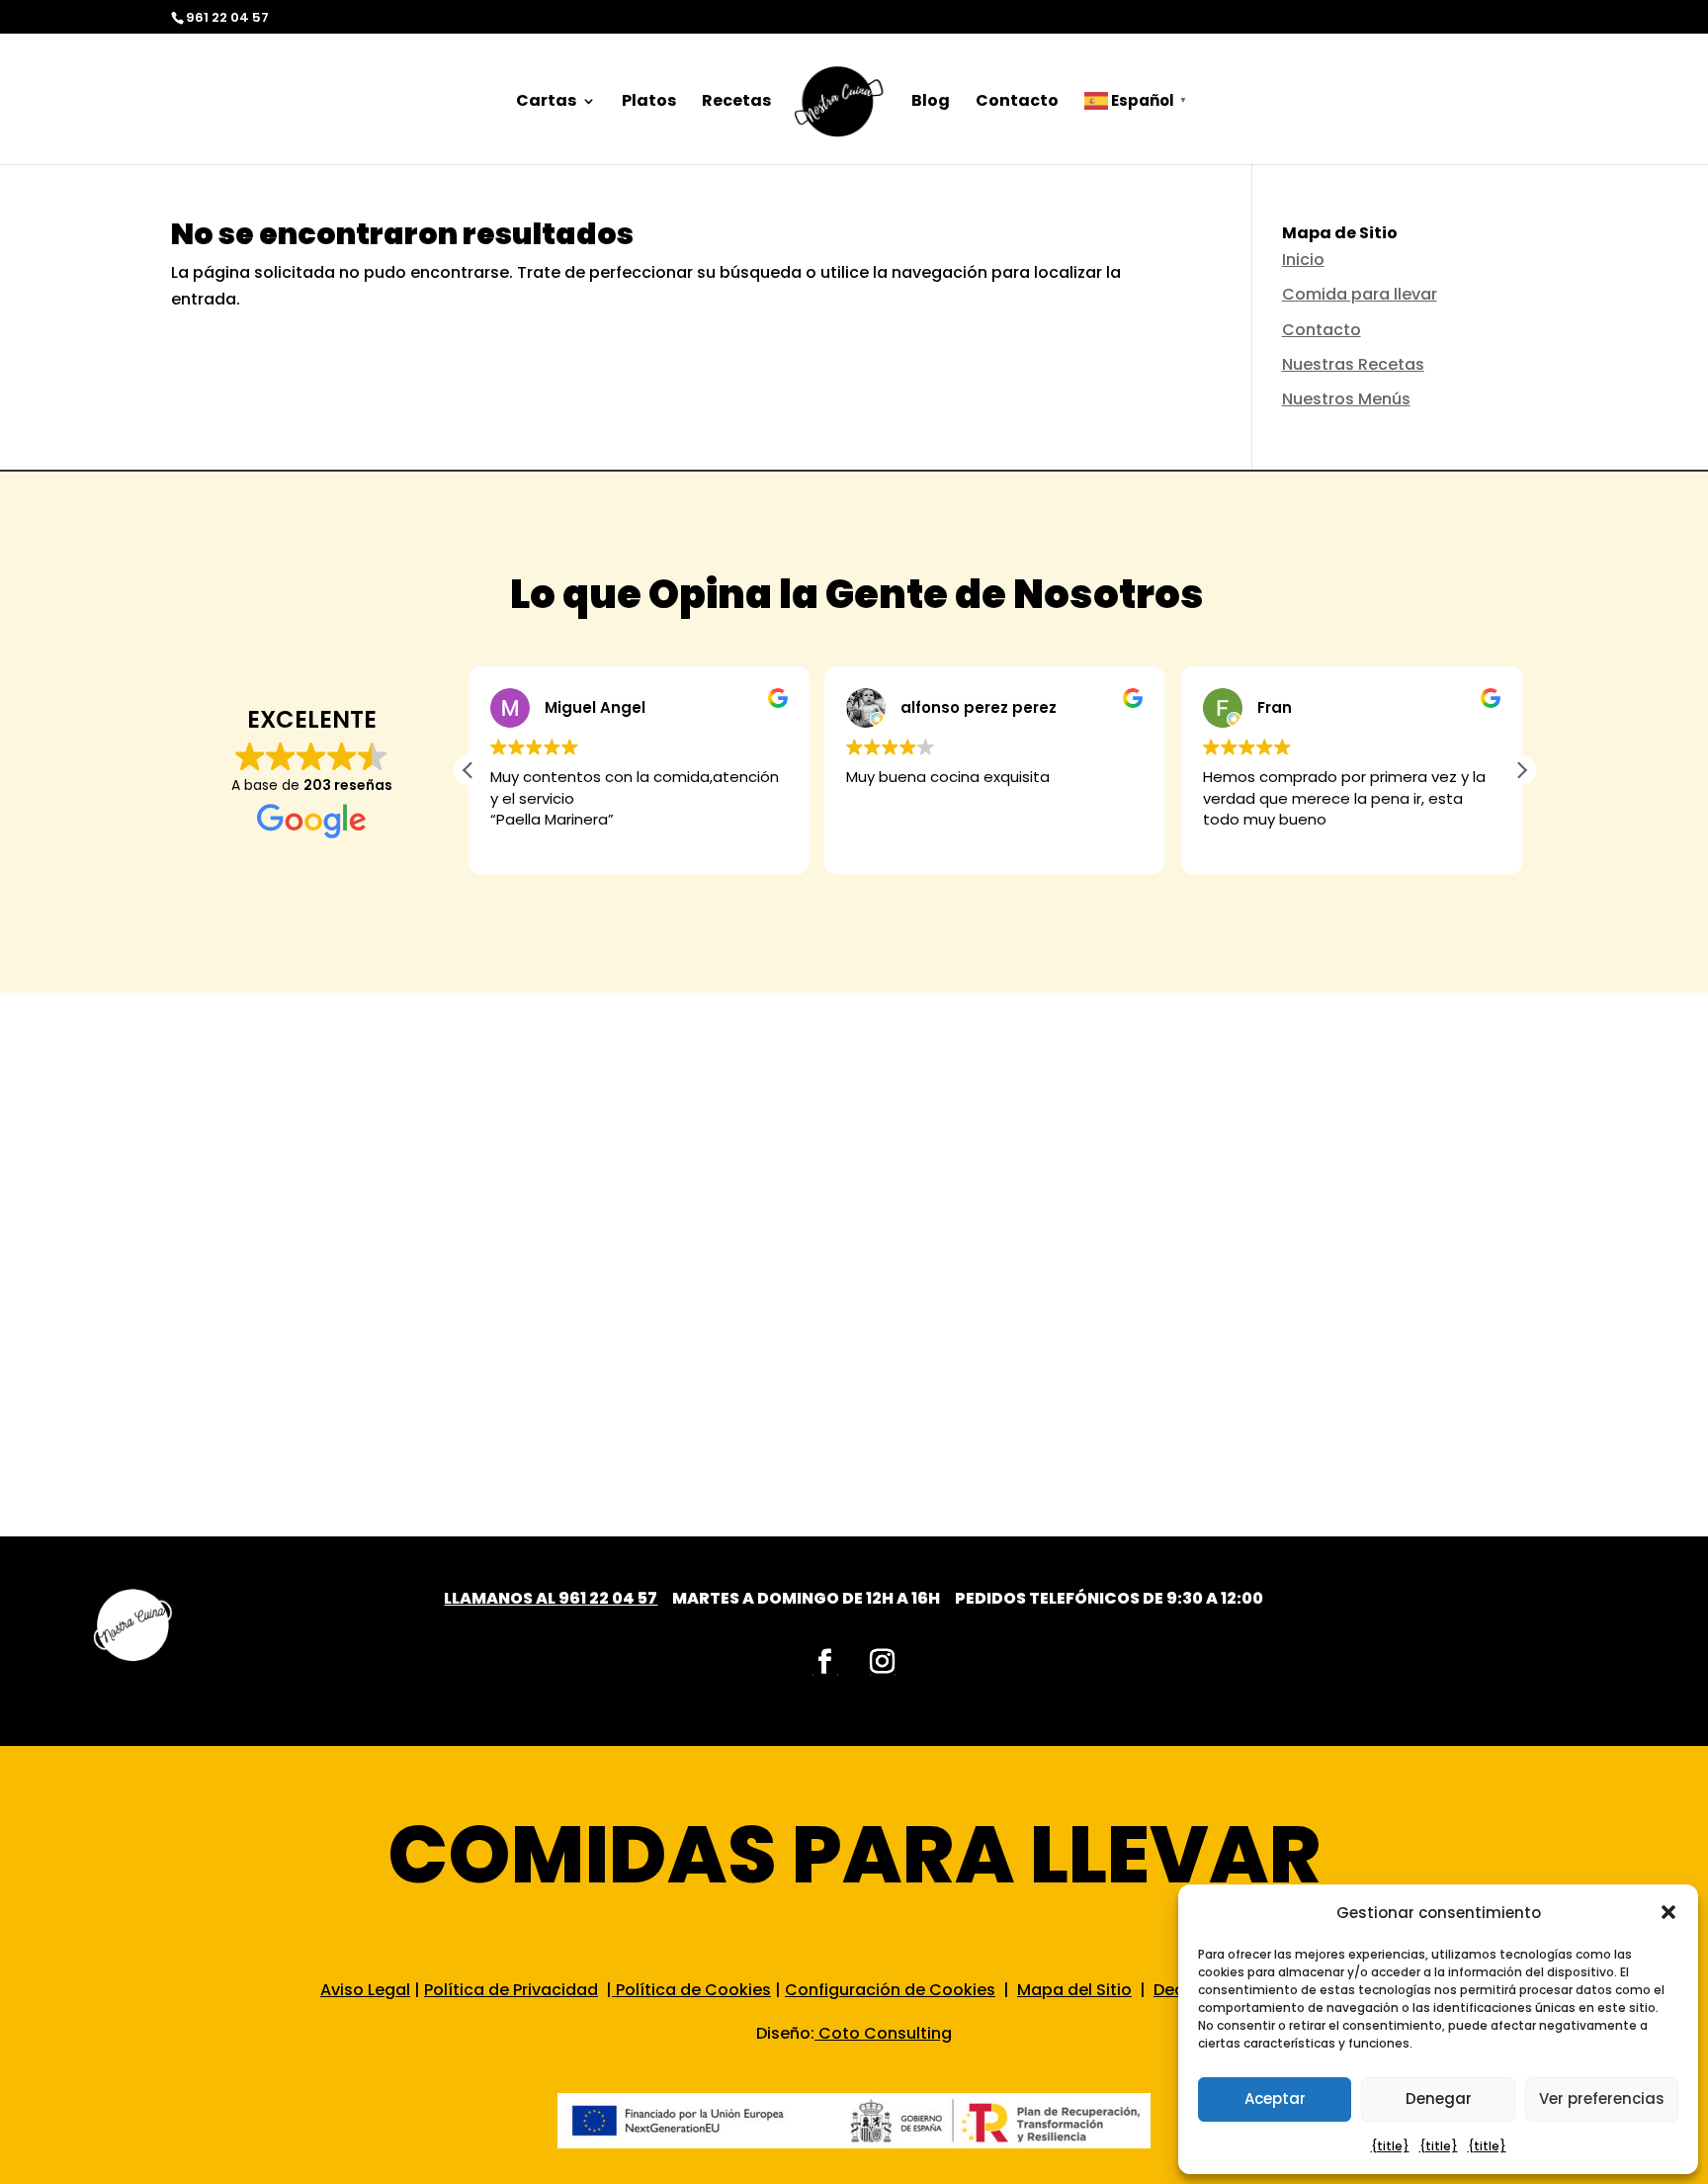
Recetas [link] (736, 103)
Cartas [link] (546, 103)
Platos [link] (649, 103)
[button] (1668, 1912)
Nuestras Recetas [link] (1353, 364)
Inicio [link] (1303, 260)
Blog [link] (931, 103)
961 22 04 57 (608, 1598)
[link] (839, 109)
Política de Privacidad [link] (511, 1990)
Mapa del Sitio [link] (1074, 1990)
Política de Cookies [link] (691, 1990)
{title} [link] (1390, 2146)
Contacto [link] (1017, 103)
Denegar (1439, 2098)
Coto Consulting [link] (885, 2033)
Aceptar (1275, 2098)
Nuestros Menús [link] (1346, 399)
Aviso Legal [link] (365, 1990)
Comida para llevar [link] (1360, 294)
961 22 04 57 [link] (227, 17)
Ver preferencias (1602, 2098)
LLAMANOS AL (501, 1598)
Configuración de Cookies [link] (890, 1990)
